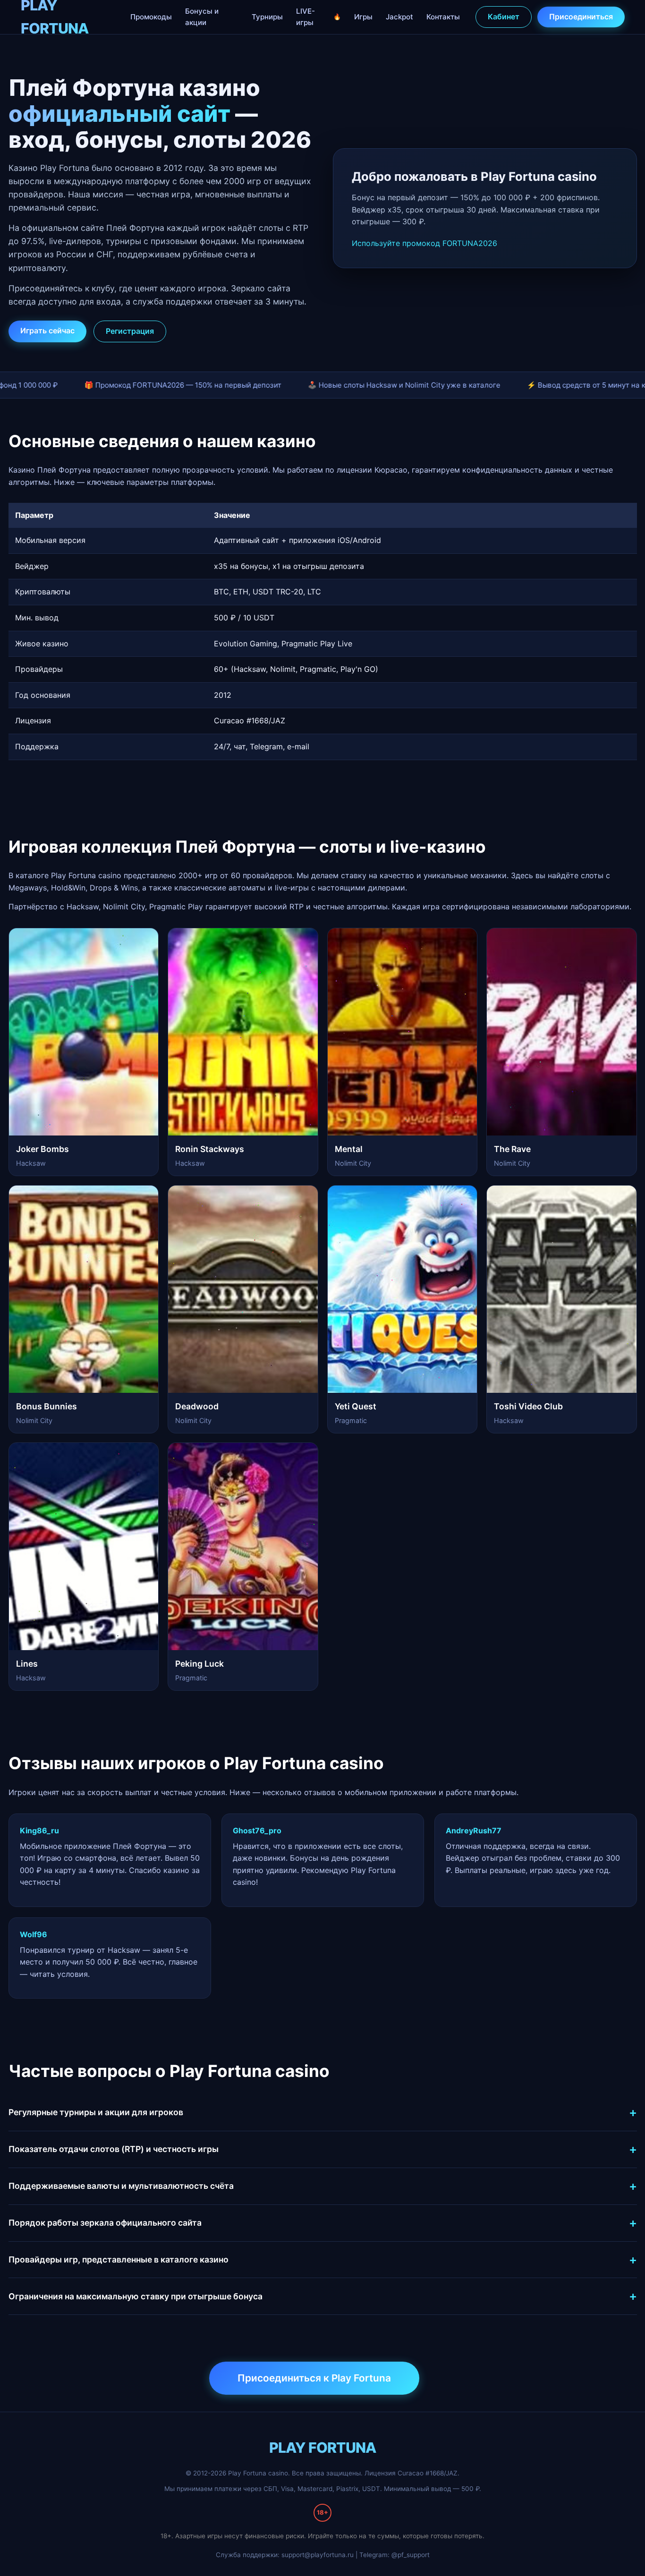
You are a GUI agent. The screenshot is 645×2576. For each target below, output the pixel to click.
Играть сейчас (47, 330)
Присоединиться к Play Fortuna (314, 2378)
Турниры (267, 17)
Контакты (443, 17)
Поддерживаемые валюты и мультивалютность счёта (121, 2186)
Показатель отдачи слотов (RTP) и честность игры (114, 2149)
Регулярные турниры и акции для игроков (96, 2112)
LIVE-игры (306, 17)
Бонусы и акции (202, 17)
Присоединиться (581, 17)
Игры (363, 17)
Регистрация (130, 331)
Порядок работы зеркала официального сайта (105, 2223)
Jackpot (399, 17)
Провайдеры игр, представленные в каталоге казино (119, 2259)
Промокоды (151, 17)
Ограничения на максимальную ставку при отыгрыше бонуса (136, 2296)
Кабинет (504, 17)
